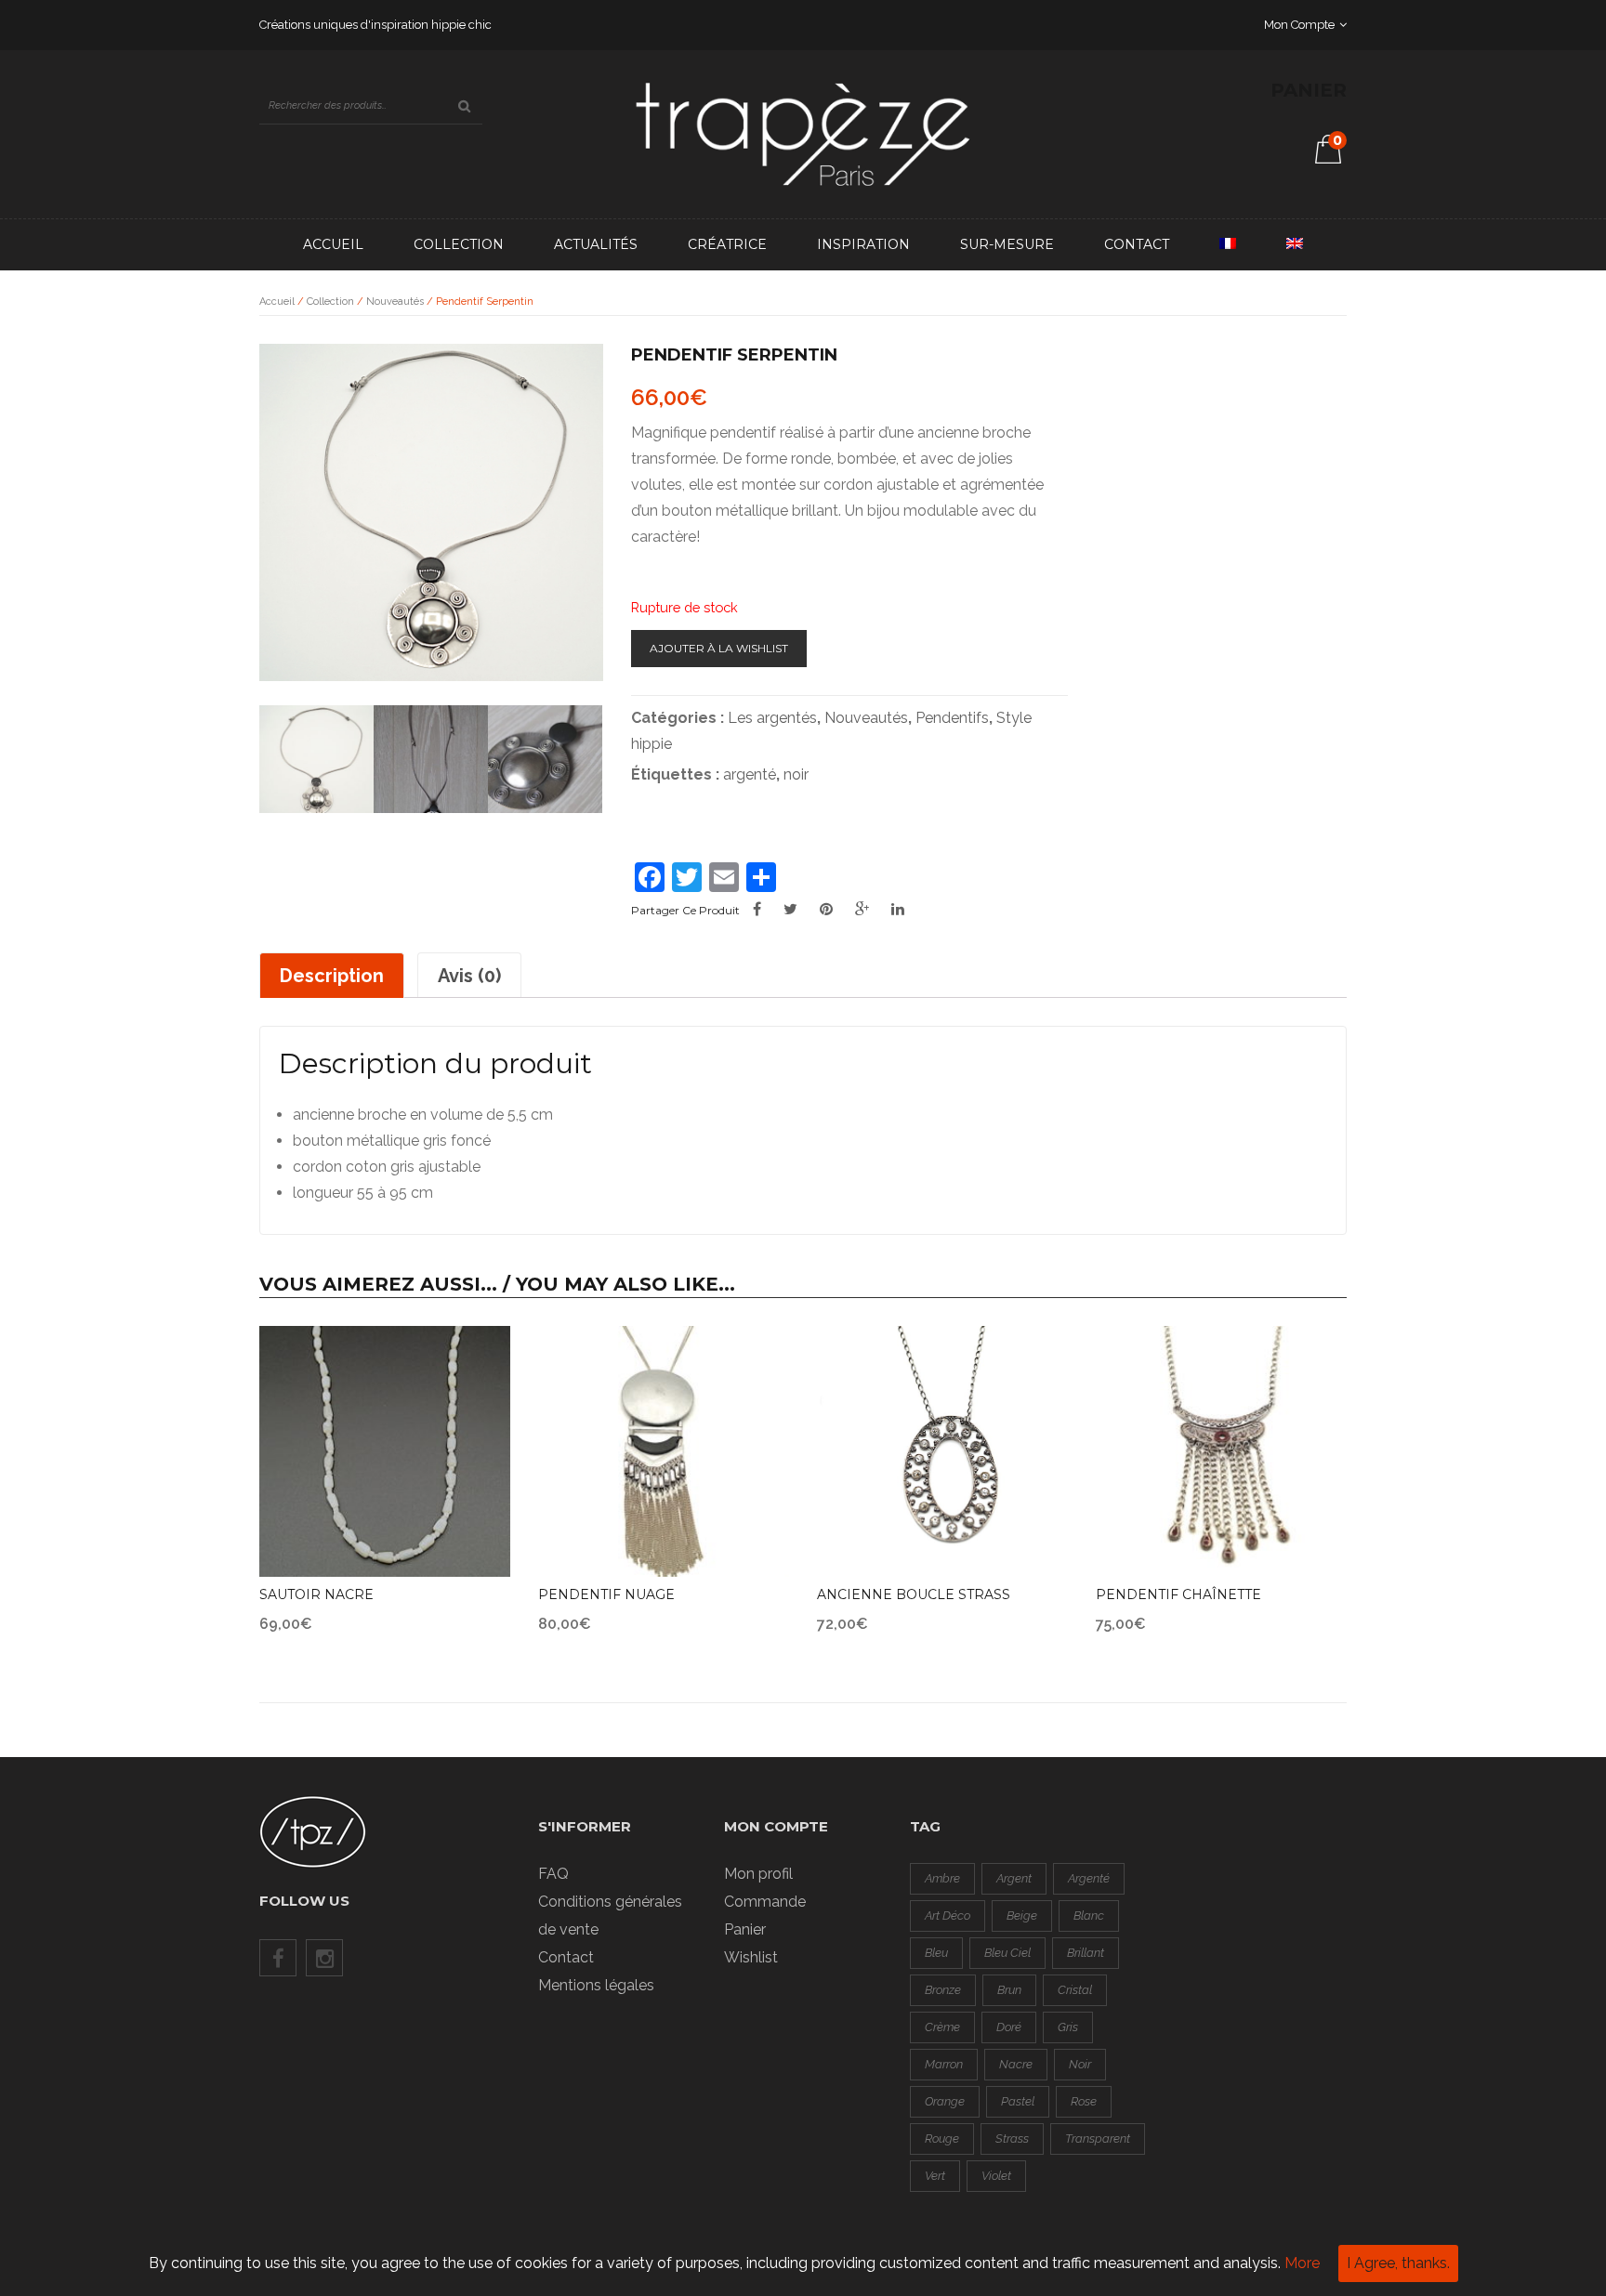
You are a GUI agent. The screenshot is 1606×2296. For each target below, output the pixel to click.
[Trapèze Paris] (803, 133)
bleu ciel (1007, 1953)
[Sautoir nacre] (385, 1451)
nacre (1016, 2064)
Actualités (596, 244)
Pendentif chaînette (1178, 1594)
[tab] (332, 975)
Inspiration (863, 244)
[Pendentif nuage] (664, 1451)
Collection (459, 244)
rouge (942, 2139)
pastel (1018, 2101)
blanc (1089, 1916)
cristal (1075, 1990)
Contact (1137, 244)
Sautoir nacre (316, 1594)
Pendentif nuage (606, 1594)
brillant (1086, 1953)
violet (996, 2176)
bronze (943, 1990)
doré (1009, 2027)
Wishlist (751, 1957)
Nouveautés (395, 302)
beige (1022, 1916)
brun (1009, 1990)
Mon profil (758, 1874)
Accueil (333, 244)
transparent (1098, 2139)
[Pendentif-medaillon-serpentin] (316, 762)
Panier (745, 1929)
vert (935, 2176)
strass (1012, 2139)
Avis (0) (469, 976)
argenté (750, 774)
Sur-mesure (1007, 244)
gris (1068, 2027)
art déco (948, 1916)
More (1302, 2263)
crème (942, 2027)
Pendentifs (952, 718)
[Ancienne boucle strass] (942, 1451)
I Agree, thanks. (1398, 2263)
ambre (942, 1878)
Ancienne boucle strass (914, 1594)
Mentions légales (596, 1985)
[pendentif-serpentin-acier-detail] (545, 762)
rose (1084, 2101)
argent (1014, 1878)
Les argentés (772, 718)
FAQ (553, 1874)
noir (796, 774)
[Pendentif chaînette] (1221, 1451)
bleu (936, 1953)
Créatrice (727, 244)
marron (944, 2064)
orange (945, 2101)
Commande (765, 1902)
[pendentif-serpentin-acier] (431, 762)
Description (332, 976)
